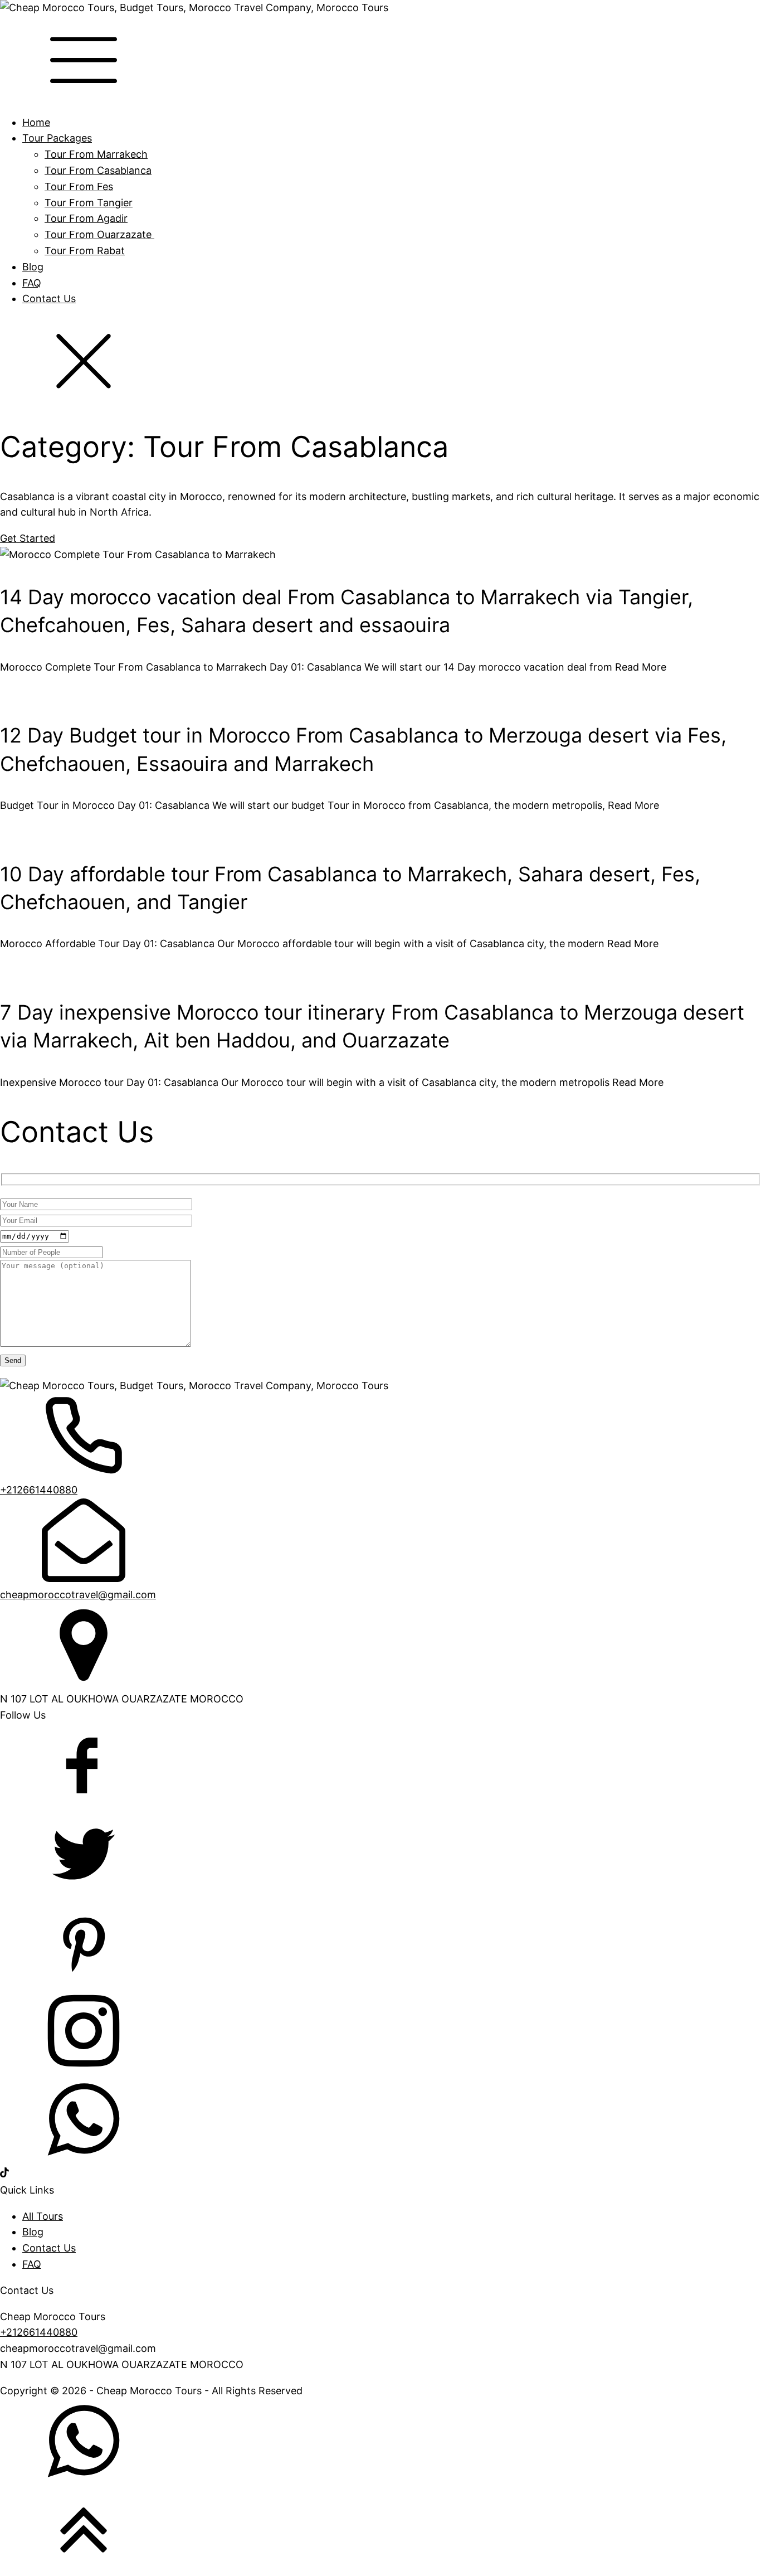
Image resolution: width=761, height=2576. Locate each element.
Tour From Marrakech (96, 154)
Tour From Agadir (86, 218)
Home (36, 122)
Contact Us (49, 299)
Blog (33, 267)
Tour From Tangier (89, 203)
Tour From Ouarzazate (99, 234)
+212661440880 (39, 1490)
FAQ (32, 283)
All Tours (43, 2216)
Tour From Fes (79, 186)
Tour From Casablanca (98, 170)
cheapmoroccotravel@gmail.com (78, 1595)
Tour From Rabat (85, 251)
